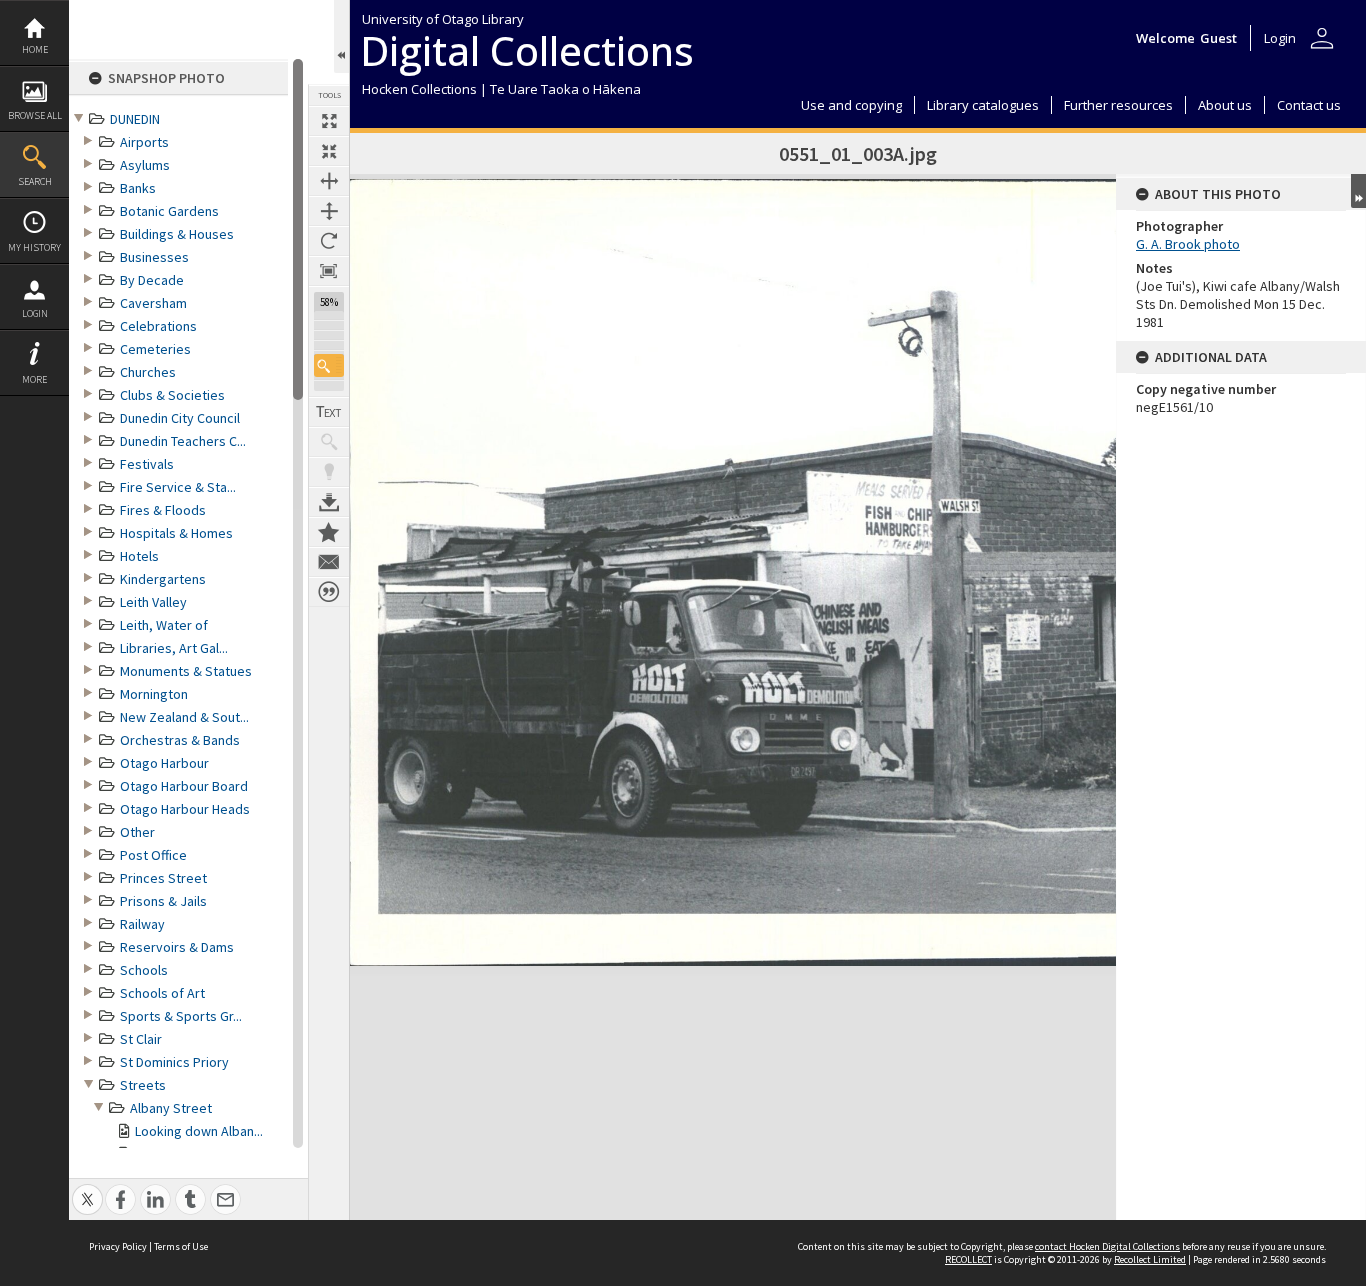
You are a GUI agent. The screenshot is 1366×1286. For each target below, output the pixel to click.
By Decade (152, 280)
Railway (142, 924)
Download (329, 502)
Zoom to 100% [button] (329, 271)
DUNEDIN (135, 119)
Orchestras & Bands (180, 740)
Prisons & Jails (163, 901)
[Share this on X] (87, 1188)
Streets (143, 1085)
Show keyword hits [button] (329, 442)
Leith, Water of (164, 625)
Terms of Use (181, 1246)
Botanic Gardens (169, 211)
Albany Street (171, 1108)
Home (35, 49)
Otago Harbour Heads (185, 809)
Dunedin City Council (180, 418)
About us (1225, 105)
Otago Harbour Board (184, 786)
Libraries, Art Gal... (174, 648)
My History (34, 247)
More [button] (34, 379)
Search (35, 181)
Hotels (139, 556)
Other (137, 832)
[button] (329, 365)
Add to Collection (329, 532)
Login (35, 313)
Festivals (147, 464)
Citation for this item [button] (329, 592)
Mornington (154, 694)
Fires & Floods (163, 510)
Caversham (153, 303)
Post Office (153, 855)
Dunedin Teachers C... (183, 441)
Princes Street (163, 878)
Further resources (1118, 105)
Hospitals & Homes (176, 533)
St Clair (141, 1039)
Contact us (1309, 105)
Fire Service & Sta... (178, 487)
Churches (148, 372)
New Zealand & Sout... (184, 717)
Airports (144, 142)
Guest (1218, 38)
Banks (138, 188)
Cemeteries (155, 349)
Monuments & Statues (186, 671)
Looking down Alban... (199, 1131)
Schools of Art (162, 993)
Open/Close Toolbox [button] (341, 36)
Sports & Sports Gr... (181, 1016)
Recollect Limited (1150, 1259)
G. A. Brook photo (1188, 244)
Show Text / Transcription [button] (329, 412)
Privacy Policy (118, 1246)
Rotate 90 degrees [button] (329, 241)
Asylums (145, 165)
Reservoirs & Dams (177, 947)
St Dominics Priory (174, 1062)
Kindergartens (163, 579)
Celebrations (158, 326)
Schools (144, 970)
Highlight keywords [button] (329, 472)
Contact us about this (329, 562)
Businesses (154, 257)
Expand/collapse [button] (1358, 191)
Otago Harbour (164, 763)
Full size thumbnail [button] (329, 121)
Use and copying (851, 105)
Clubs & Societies (172, 395)
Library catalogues (983, 105)
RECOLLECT (968, 1259)
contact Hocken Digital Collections (1107, 1246)
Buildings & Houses (177, 234)
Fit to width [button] (329, 181)
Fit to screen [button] (329, 151)
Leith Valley (153, 602)
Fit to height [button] (329, 211)
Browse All (35, 115)
